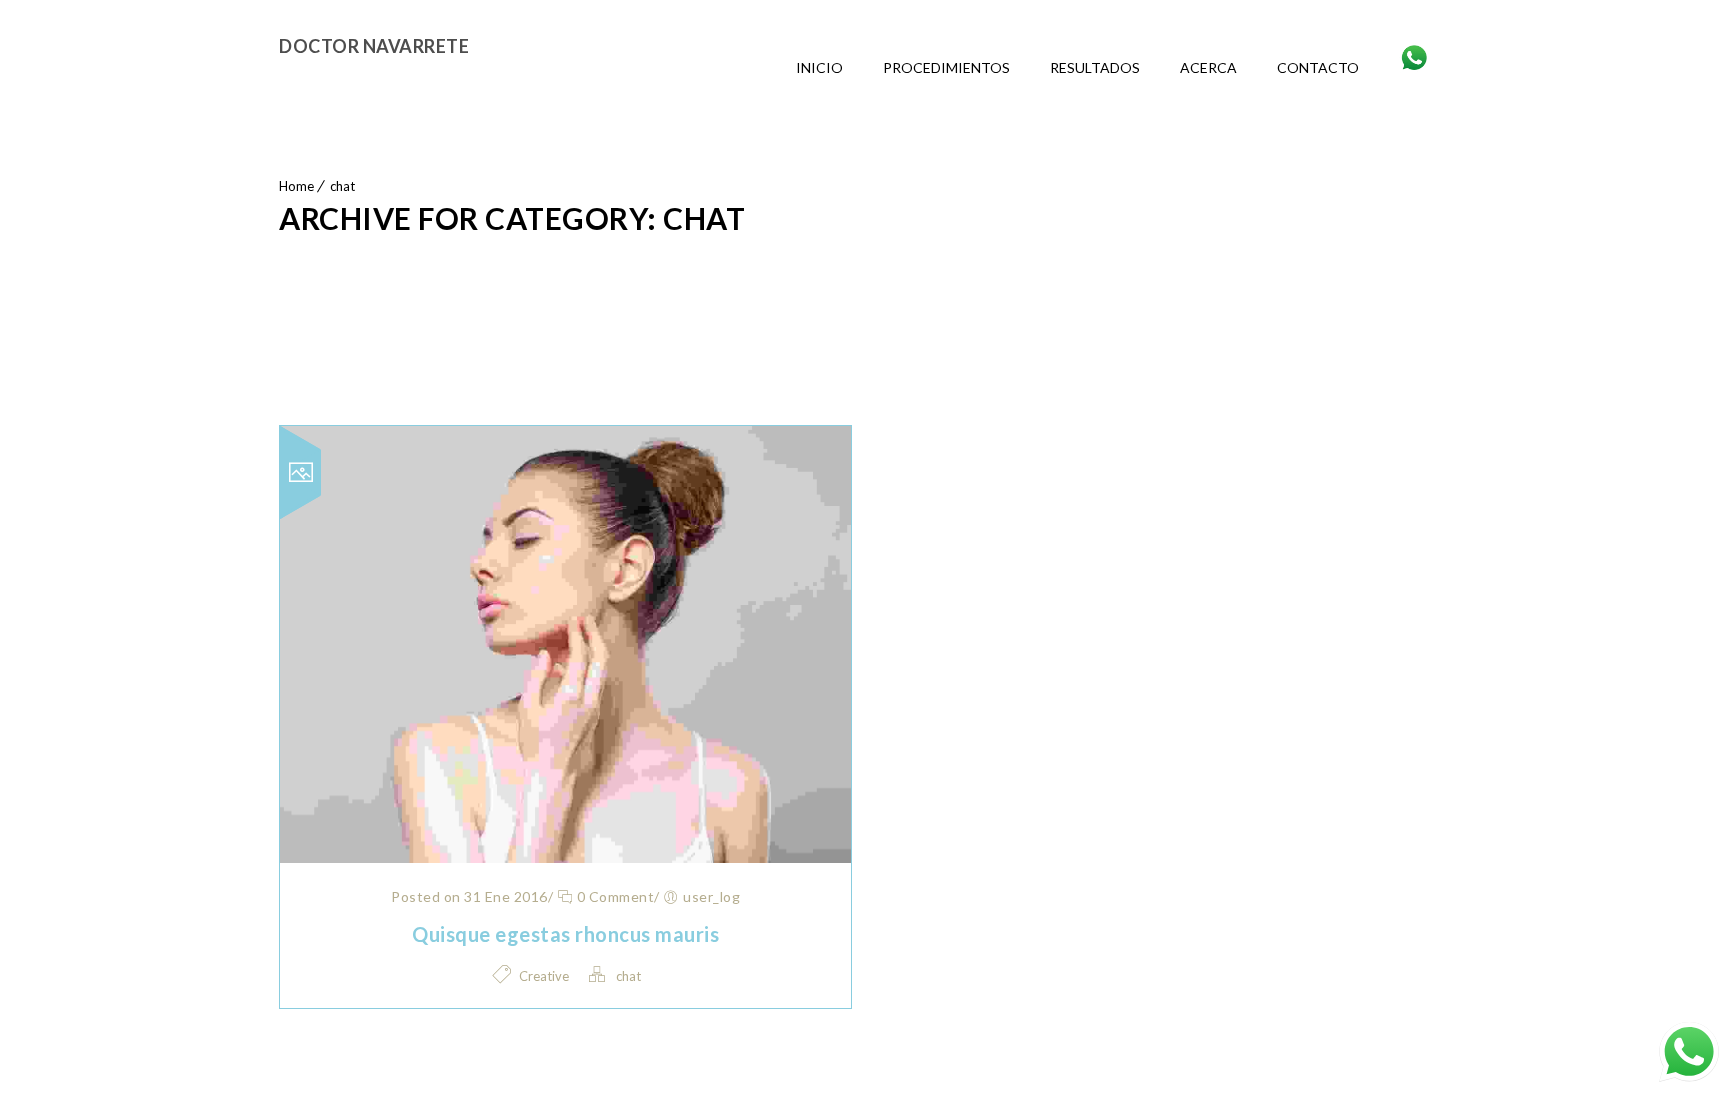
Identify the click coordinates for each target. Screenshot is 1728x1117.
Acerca (1208, 67)
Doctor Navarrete (374, 46)
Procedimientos (946, 67)
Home (296, 186)
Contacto (1318, 67)
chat (342, 186)
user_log (711, 896)
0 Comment (613, 896)
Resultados (1095, 67)
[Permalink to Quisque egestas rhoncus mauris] (565, 856)
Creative (544, 976)
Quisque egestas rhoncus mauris (565, 934)
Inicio (819, 67)
